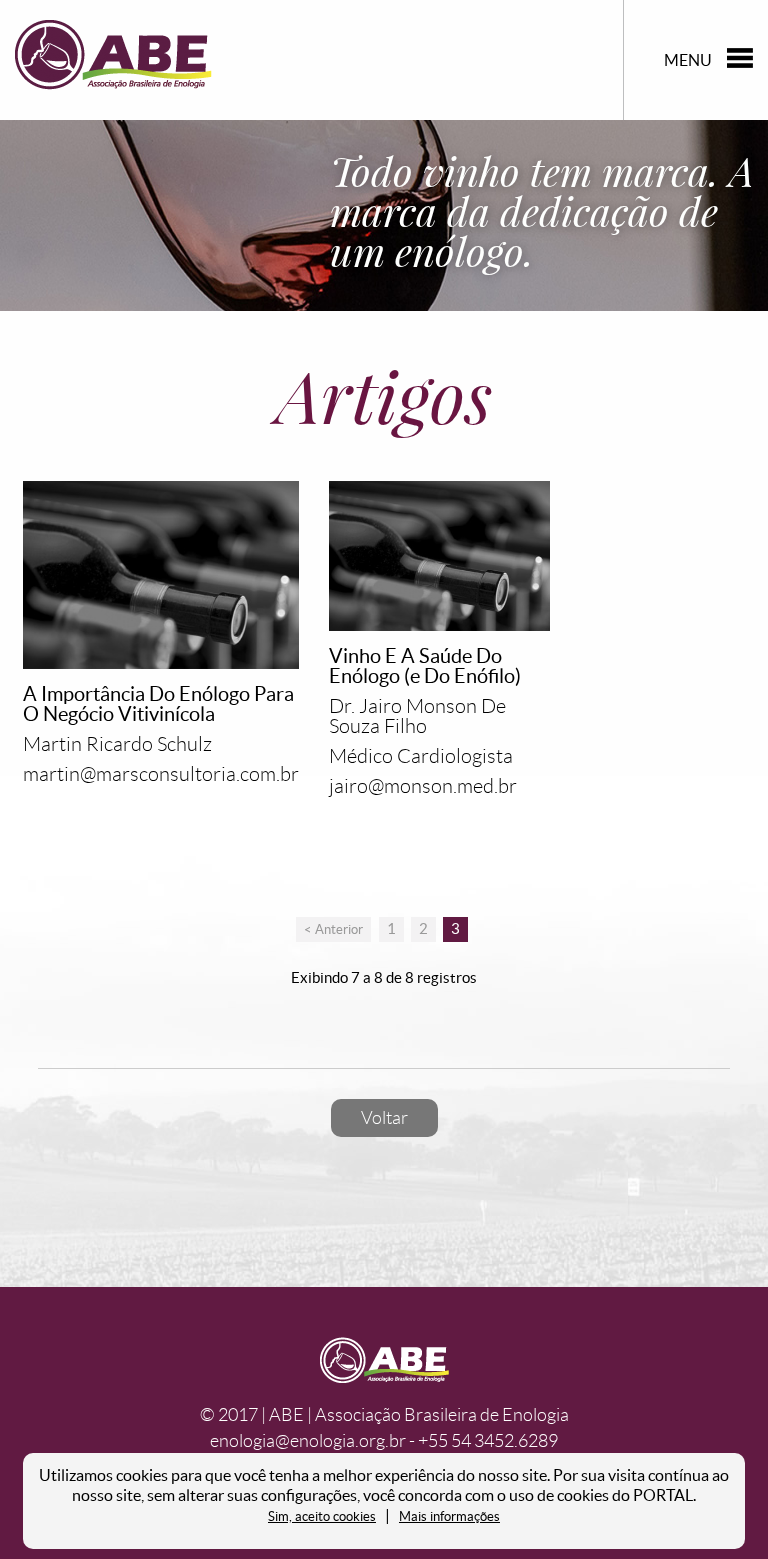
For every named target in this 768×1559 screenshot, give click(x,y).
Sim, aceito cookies (322, 1516)
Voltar (384, 1118)
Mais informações (449, 1516)
